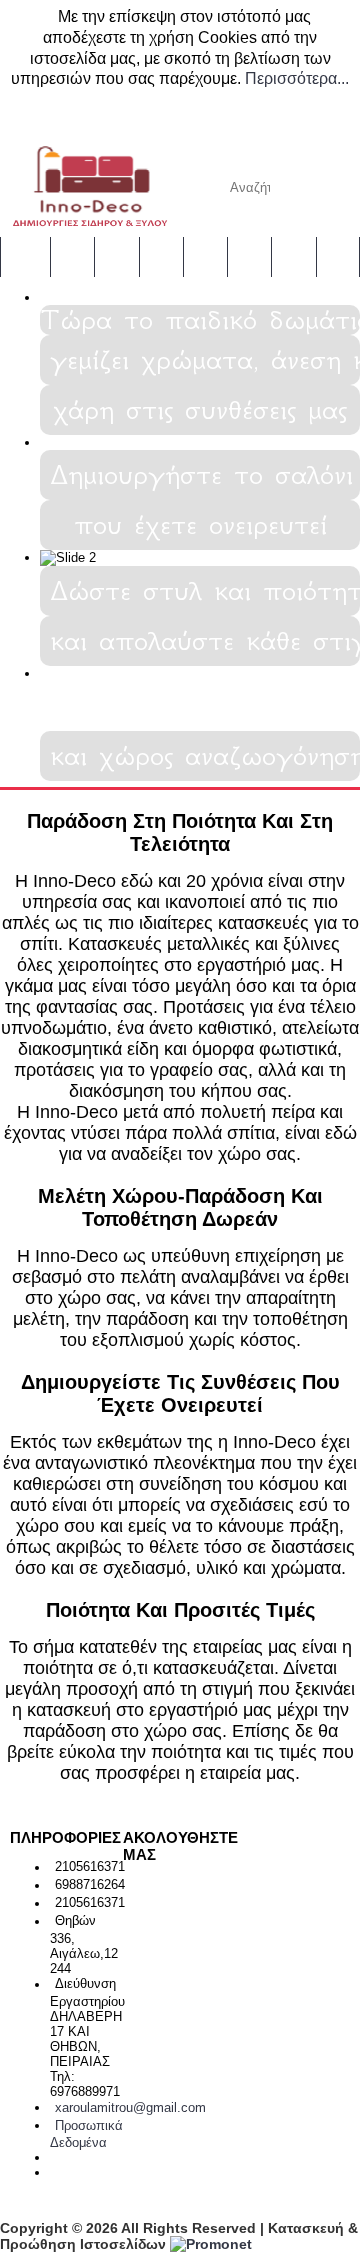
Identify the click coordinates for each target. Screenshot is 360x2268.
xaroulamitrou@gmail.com (130, 2107)
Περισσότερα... (297, 78)
